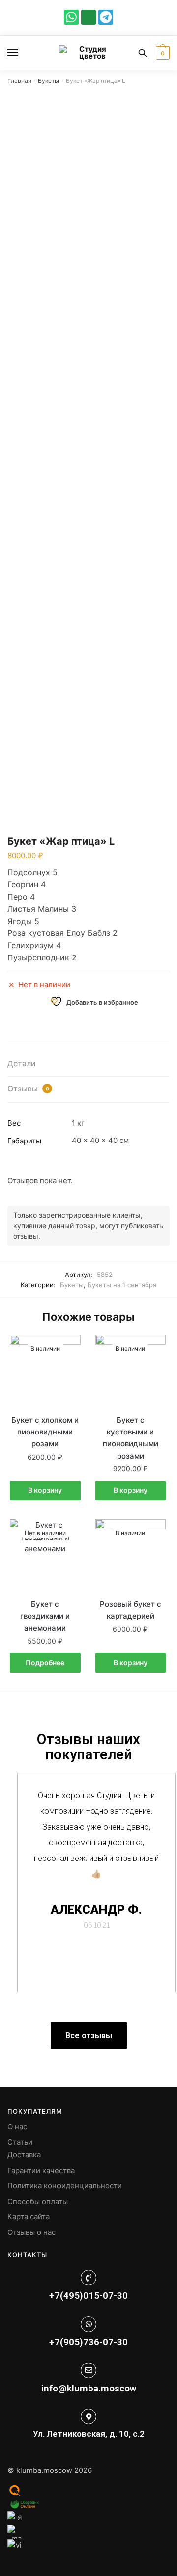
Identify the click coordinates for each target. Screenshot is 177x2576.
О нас (17, 2127)
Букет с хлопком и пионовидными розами (45, 1432)
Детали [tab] (22, 1063)
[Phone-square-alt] (88, 17)
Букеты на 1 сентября (122, 1285)
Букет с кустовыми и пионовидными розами (131, 1438)
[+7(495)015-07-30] (88, 2278)
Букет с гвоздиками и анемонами (45, 1616)
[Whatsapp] (71, 17)
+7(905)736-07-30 (88, 2342)
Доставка (24, 2155)
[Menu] (22, 53)
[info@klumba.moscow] (88, 2370)
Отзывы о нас (31, 2232)
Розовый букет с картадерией (131, 1610)
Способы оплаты (38, 2201)
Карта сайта (29, 2217)
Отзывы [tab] (28, 1089)
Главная (19, 81)
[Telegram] (106, 17)
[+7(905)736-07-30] (88, 2324)
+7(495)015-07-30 (88, 2296)
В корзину (45, 1490)
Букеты (48, 81)
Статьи (20, 2142)
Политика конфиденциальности (65, 2186)
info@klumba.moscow (89, 2388)
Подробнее (45, 1662)
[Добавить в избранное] (68, 1347)
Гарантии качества (41, 2170)
